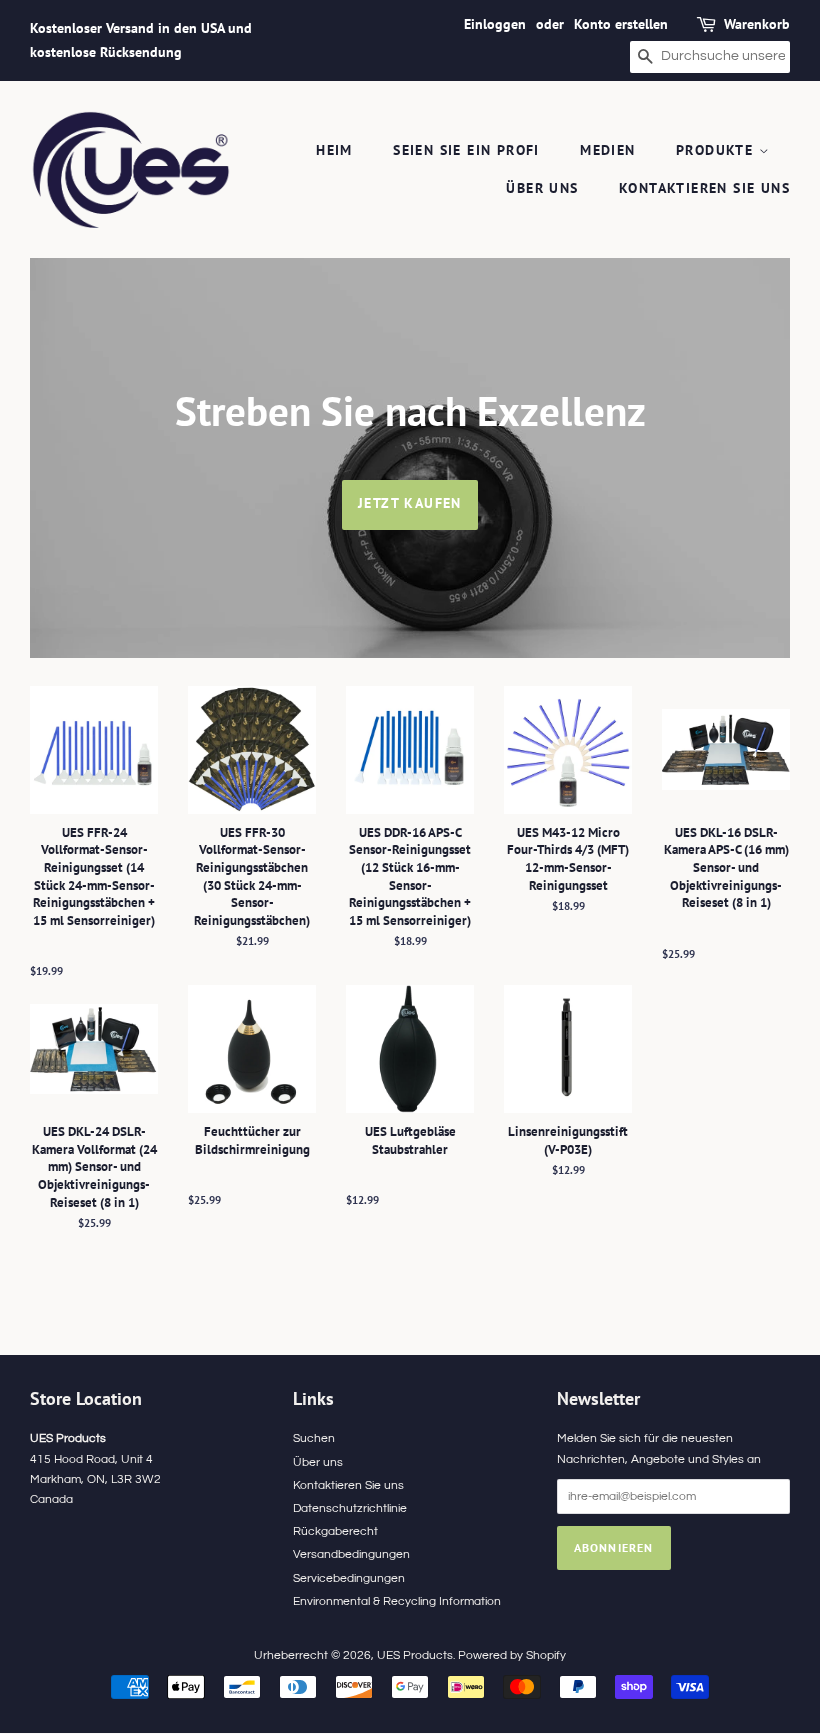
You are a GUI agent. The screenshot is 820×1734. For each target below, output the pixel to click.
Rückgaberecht (335, 1531)
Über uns (542, 188)
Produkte (717, 150)
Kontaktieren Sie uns (704, 188)
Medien (607, 150)
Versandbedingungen (351, 1554)
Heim (334, 150)
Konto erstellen (621, 24)
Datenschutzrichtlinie (350, 1508)
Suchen (314, 1438)
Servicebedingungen (349, 1578)
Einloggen (495, 24)
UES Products (415, 1655)
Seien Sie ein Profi (466, 150)
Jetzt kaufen (410, 503)
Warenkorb (757, 24)
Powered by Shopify (512, 1655)
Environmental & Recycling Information (397, 1601)
